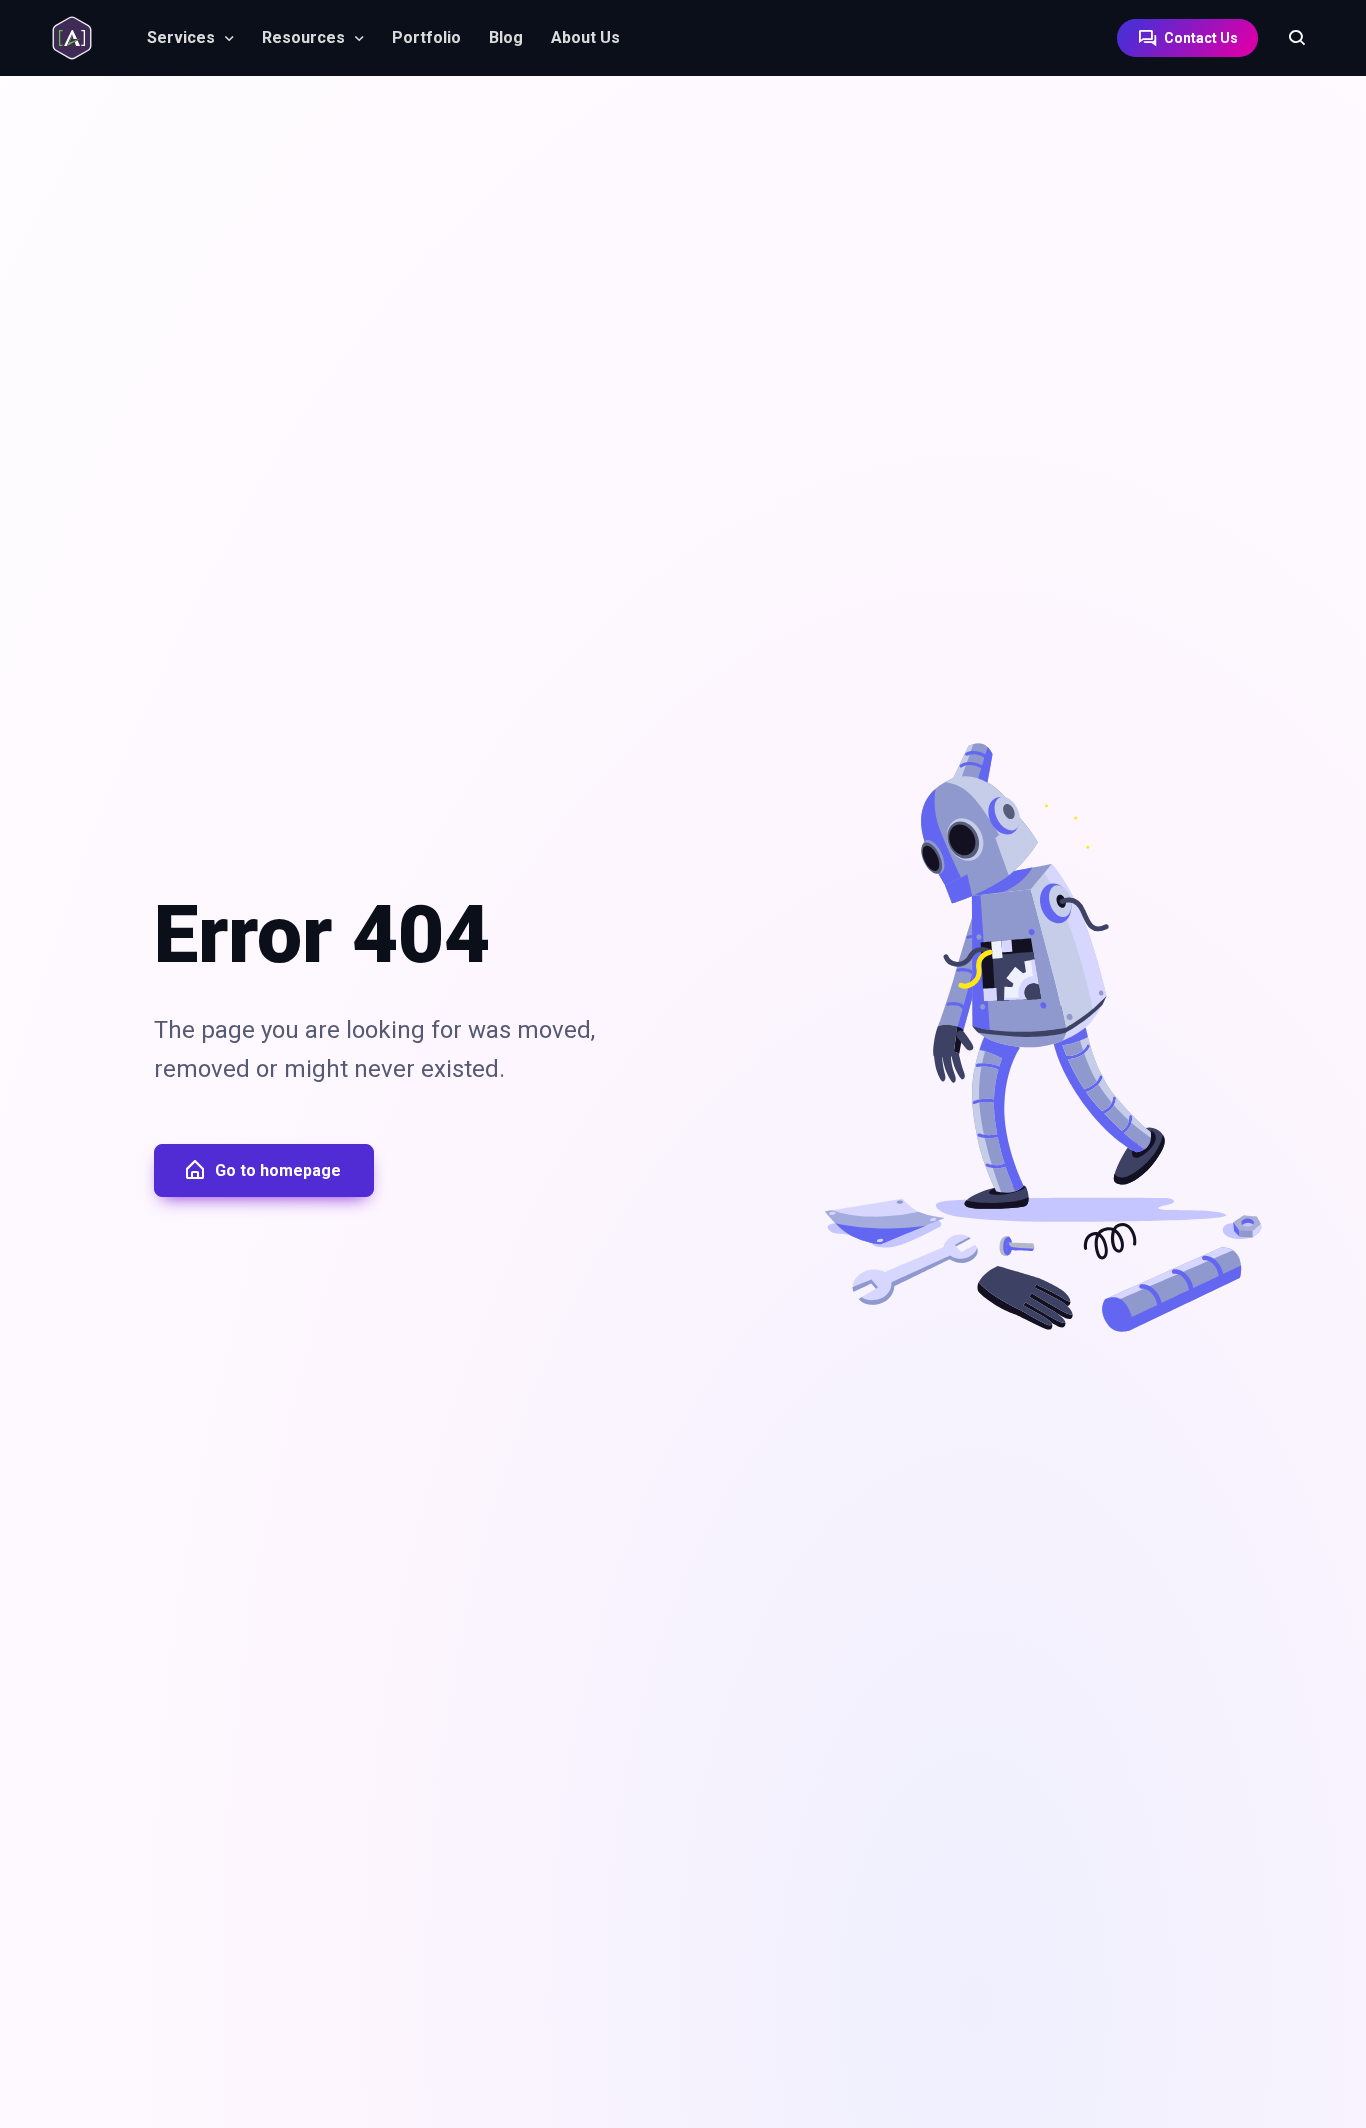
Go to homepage (278, 1170)
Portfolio (426, 37)
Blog (506, 37)
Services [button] (181, 37)
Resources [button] (303, 37)
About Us (585, 37)
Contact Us (1199, 38)
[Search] (1287, 38)
